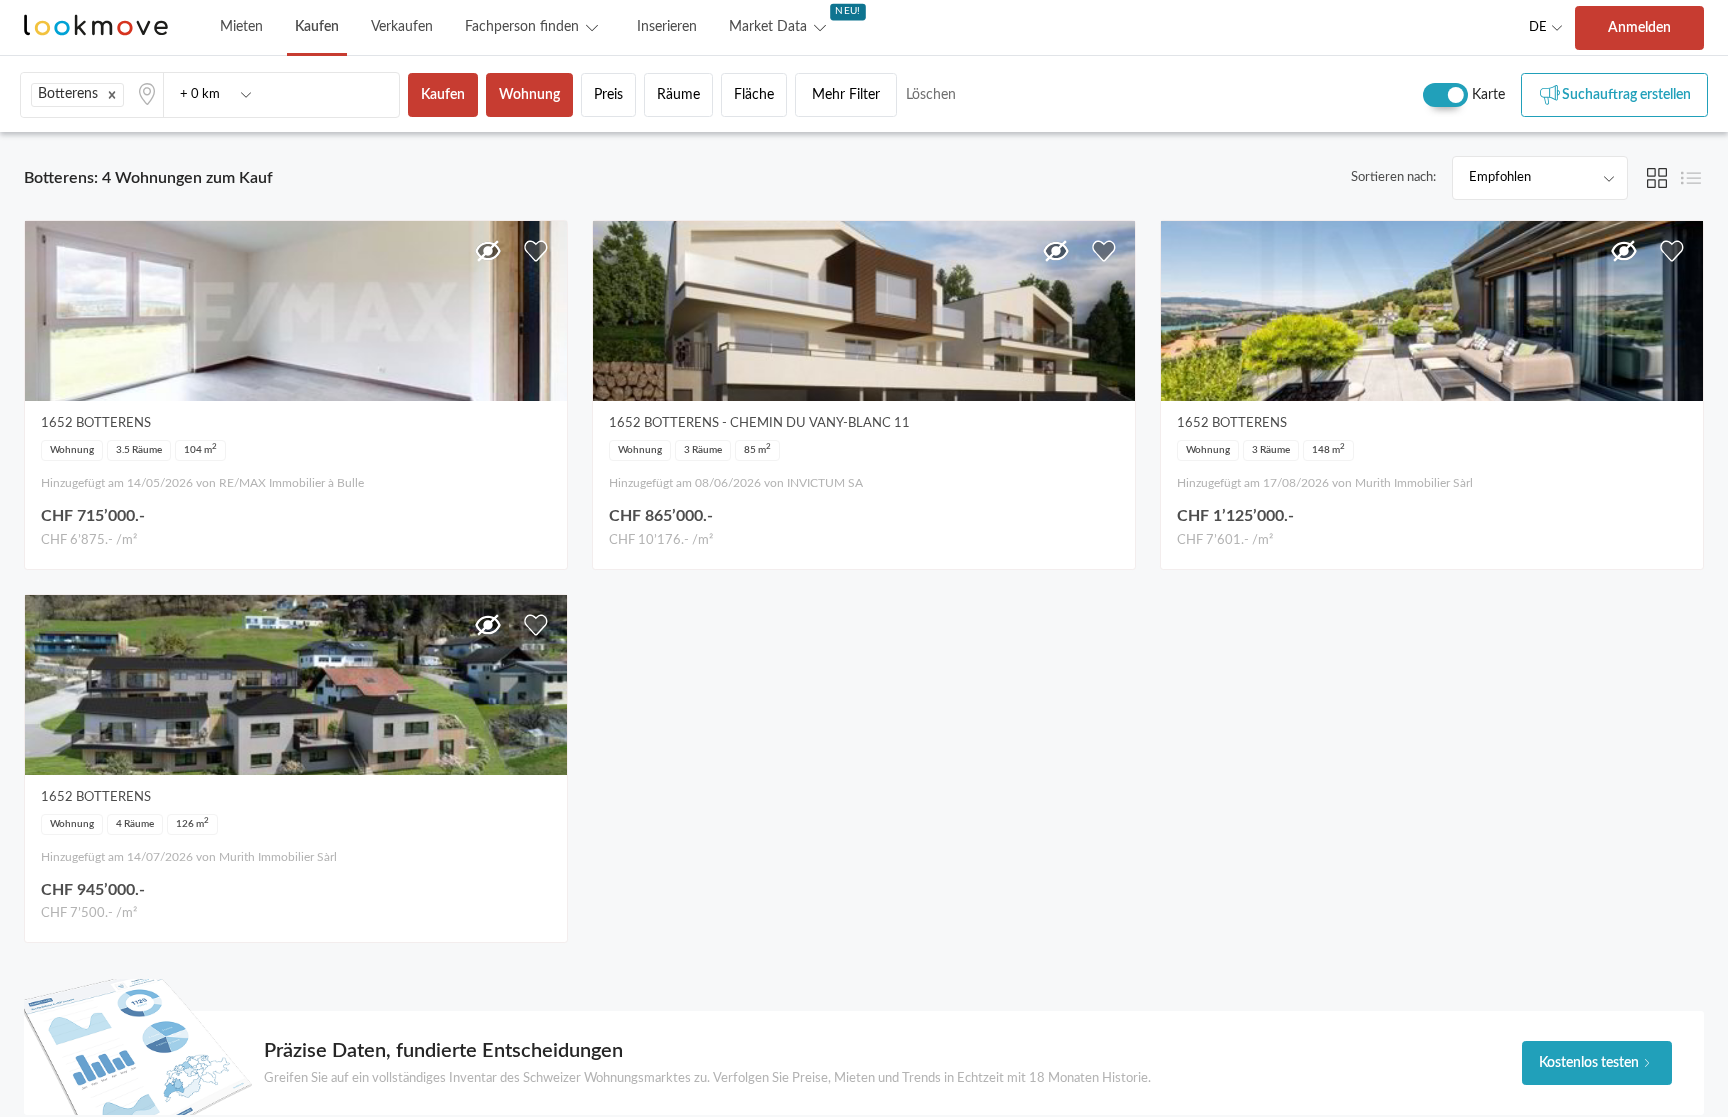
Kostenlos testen (1589, 1063)
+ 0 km (200, 94)
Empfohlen (1500, 177)
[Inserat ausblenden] (488, 251)
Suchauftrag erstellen (1626, 95)
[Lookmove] (96, 27)
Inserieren (667, 27)
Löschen (931, 95)
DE (1538, 27)
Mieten (241, 27)
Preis (608, 95)
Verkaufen (402, 27)
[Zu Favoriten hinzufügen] (536, 251)
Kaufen (317, 27)
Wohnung (529, 95)
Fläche (754, 95)
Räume (678, 95)
